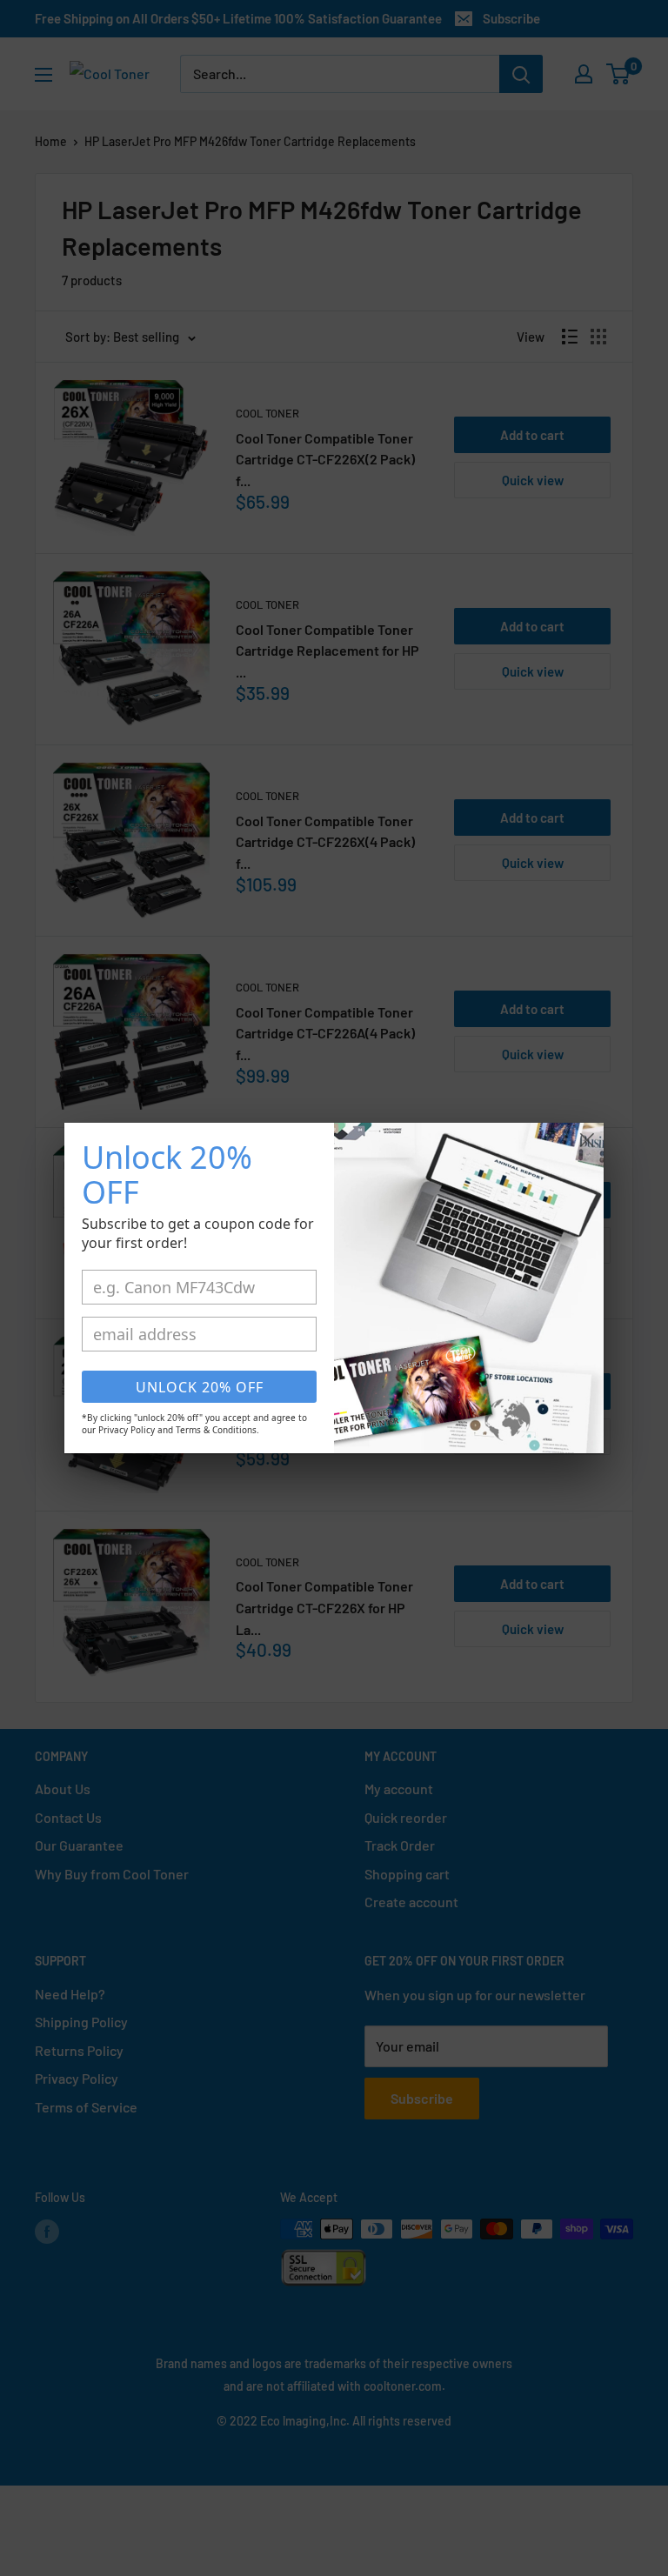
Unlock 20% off (200, 1387)
